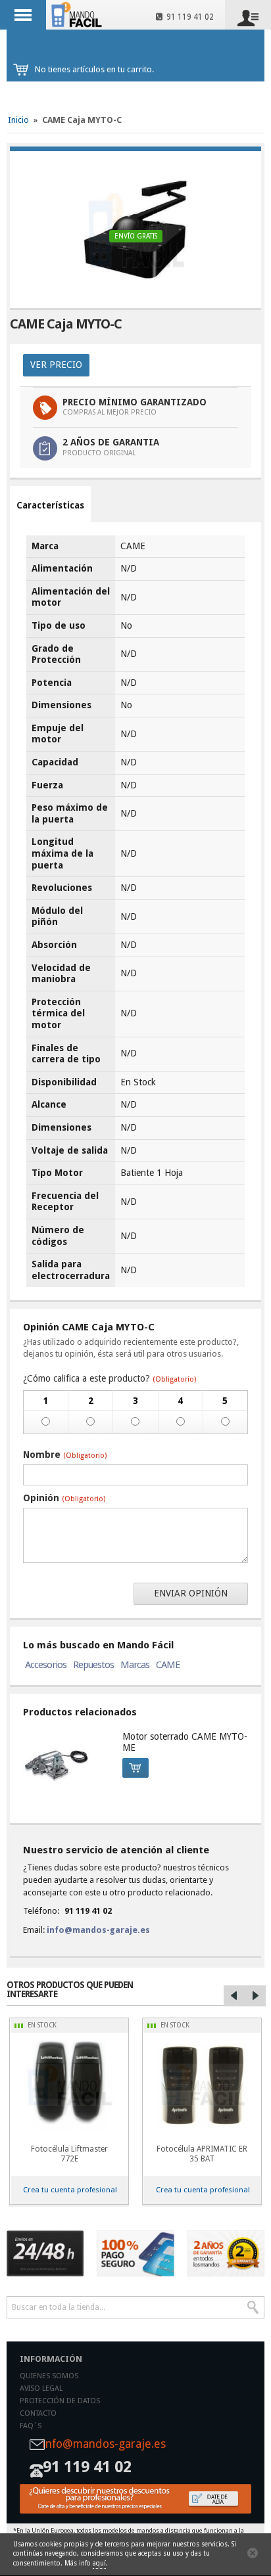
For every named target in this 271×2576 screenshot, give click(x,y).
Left (234, 1996)
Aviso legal (41, 2388)
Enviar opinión (191, 1593)
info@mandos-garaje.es (98, 1930)
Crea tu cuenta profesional (70, 2190)
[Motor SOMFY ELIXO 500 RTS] (202, 2085)
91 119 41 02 (188, 17)
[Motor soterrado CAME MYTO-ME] (66, 1764)
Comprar (135, 1768)
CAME (168, 1665)
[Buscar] (253, 2307)
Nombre (65, 1455)
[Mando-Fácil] (78, 14)
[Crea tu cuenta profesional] (135, 2499)
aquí (99, 2563)
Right (255, 1996)
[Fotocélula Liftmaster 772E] (69, 2085)
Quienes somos (49, 2376)
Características (50, 505)
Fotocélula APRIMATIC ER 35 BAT (202, 2154)
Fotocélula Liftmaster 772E (69, 2154)
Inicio (18, 120)
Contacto (38, 2413)
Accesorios (46, 1665)
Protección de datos (60, 2401)
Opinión (64, 1498)
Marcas (135, 1665)
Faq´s (31, 2426)
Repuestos (93, 1665)
